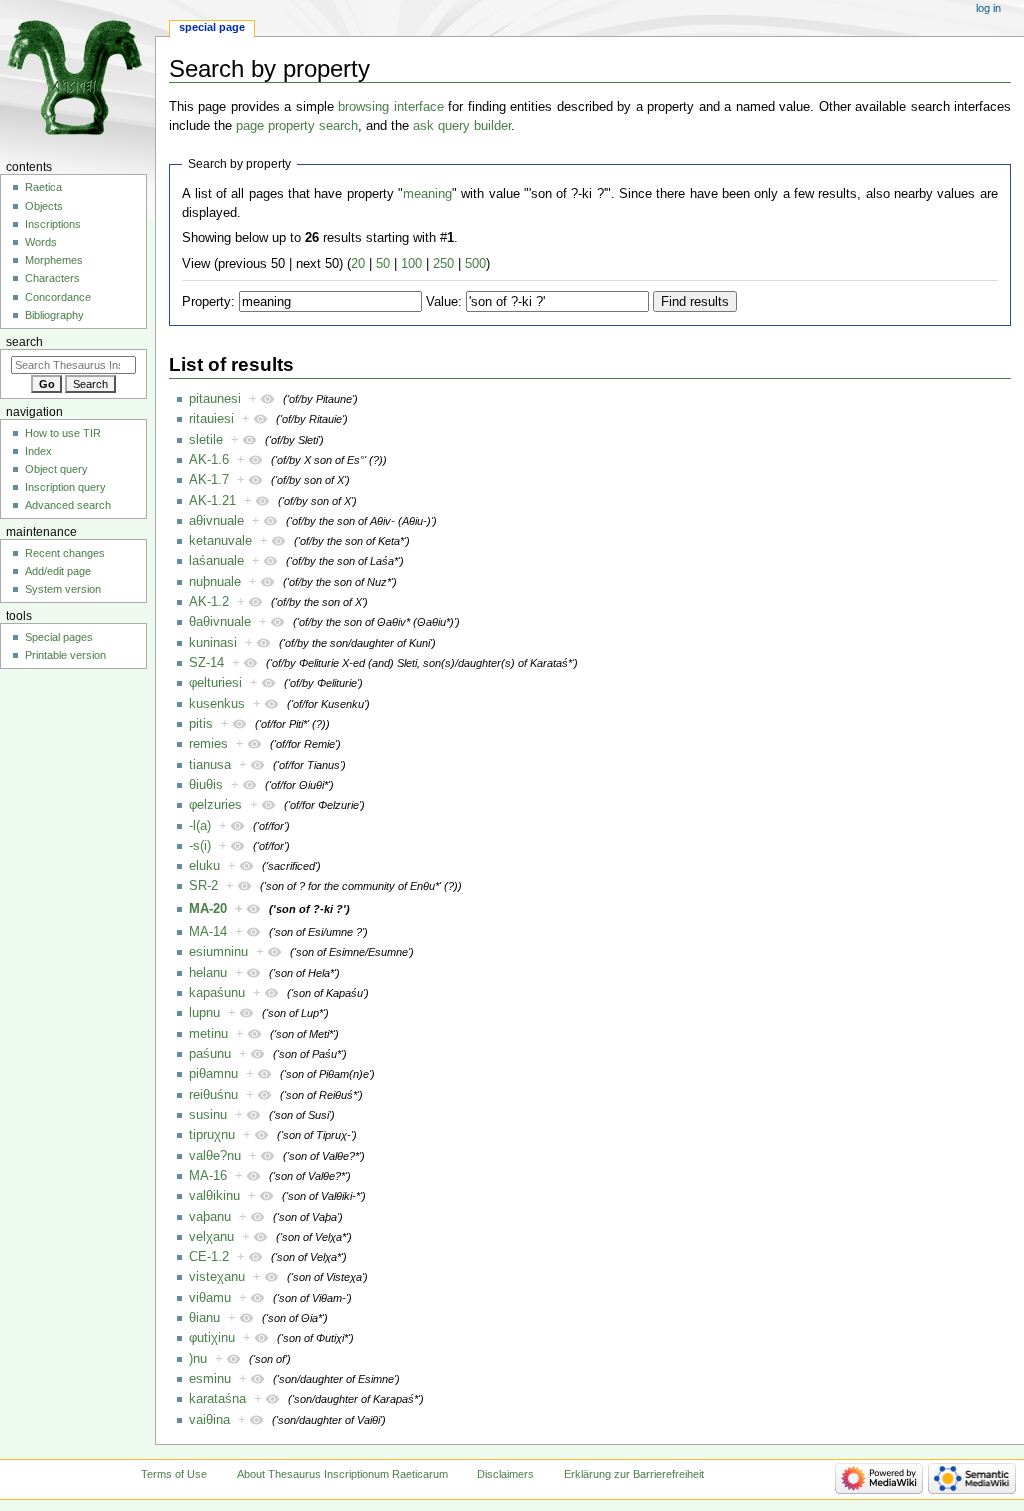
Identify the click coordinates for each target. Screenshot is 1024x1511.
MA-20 (208, 909)
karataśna (217, 1399)
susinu (208, 1115)
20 (358, 264)
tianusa (210, 765)
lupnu (204, 1013)
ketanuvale (220, 541)
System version (63, 589)
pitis (201, 724)
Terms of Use (174, 1474)
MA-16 (208, 1176)
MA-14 (208, 932)
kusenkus (217, 704)
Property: (208, 302)
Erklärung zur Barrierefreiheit (634, 1474)
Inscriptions (53, 224)
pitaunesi (215, 399)
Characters (52, 278)
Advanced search (68, 505)
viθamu (210, 1298)
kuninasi (213, 643)
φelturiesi (215, 683)
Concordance (58, 297)
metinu (208, 1034)
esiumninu (218, 952)
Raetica (43, 187)
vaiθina (209, 1420)
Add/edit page (58, 571)
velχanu (211, 1237)
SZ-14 (206, 663)
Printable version (65, 655)
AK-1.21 (212, 501)
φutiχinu (212, 1338)
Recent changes (65, 553)
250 (443, 264)
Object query (56, 469)
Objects (44, 206)
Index (38, 451)
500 (475, 264)
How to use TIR (63, 433)
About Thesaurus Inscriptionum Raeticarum (342, 1474)
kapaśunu (217, 993)
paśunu (210, 1054)
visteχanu (217, 1277)
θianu (204, 1318)
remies (208, 744)
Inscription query (65, 487)
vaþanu (210, 1217)
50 (383, 264)
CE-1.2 (209, 1257)
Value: (444, 302)
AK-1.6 (209, 460)
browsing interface (391, 107)
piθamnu (213, 1074)
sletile (206, 440)
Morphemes (54, 260)
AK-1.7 (209, 480)
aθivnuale (216, 521)
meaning (427, 194)
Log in (988, 8)
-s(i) (200, 846)
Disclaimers (505, 1474)
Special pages (59, 637)
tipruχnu (212, 1135)
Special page (212, 27)
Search (24, 342)
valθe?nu (215, 1156)
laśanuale (216, 561)
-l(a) (200, 826)
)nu (198, 1359)
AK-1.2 (209, 602)
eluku (204, 866)
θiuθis (206, 785)
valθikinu (214, 1196)
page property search (297, 126)
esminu (210, 1379)
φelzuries (215, 805)
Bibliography (54, 315)
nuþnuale (215, 582)
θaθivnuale (220, 622)
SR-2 (203, 886)
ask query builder (462, 126)
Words (41, 242)
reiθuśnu (213, 1095)
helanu (208, 973)
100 (411, 264)
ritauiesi (211, 419)
